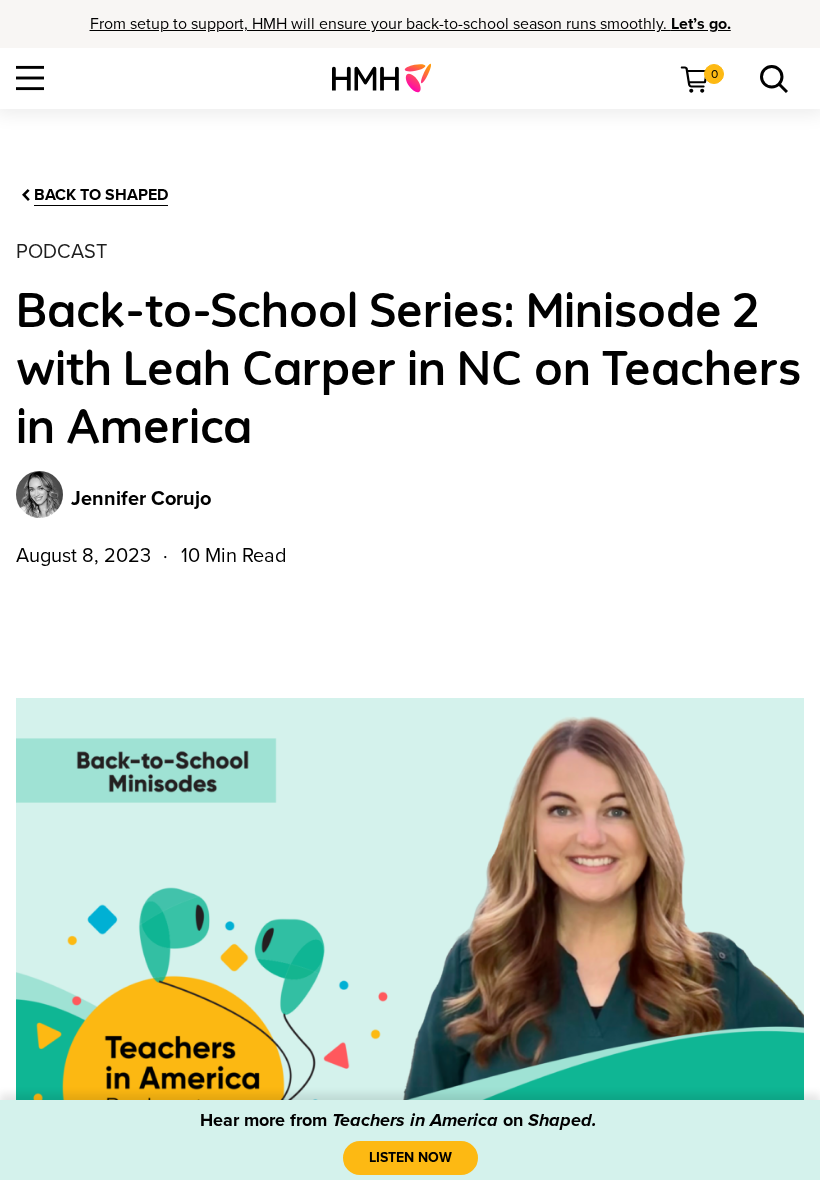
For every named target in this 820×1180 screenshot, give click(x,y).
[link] (389, 78)
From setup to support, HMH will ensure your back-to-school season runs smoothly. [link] (410, 24)
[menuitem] (389, 78)
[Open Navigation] (30, 78)
